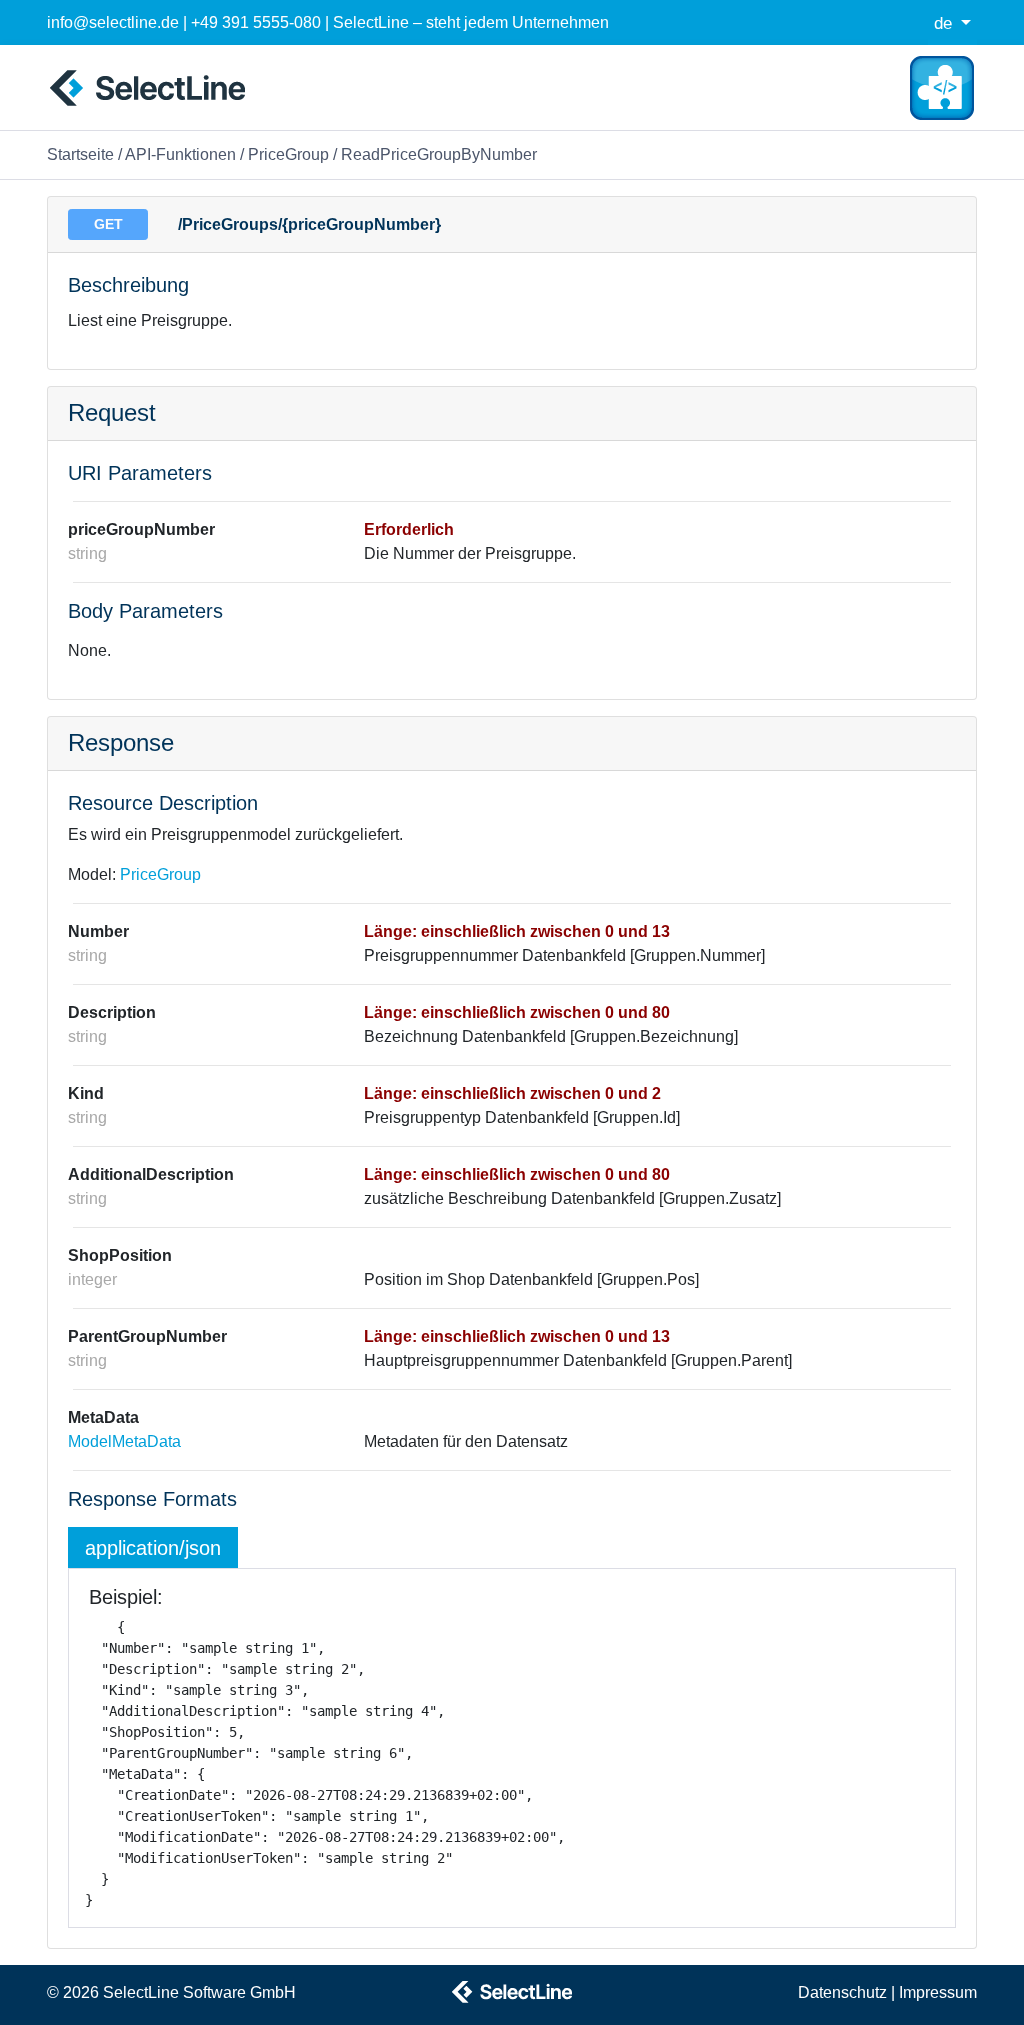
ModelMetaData (124, 1441)
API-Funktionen (180, 154)
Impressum (938, 1992)
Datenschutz (842, 1992)
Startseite (80, 154)
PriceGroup (288, 154)
